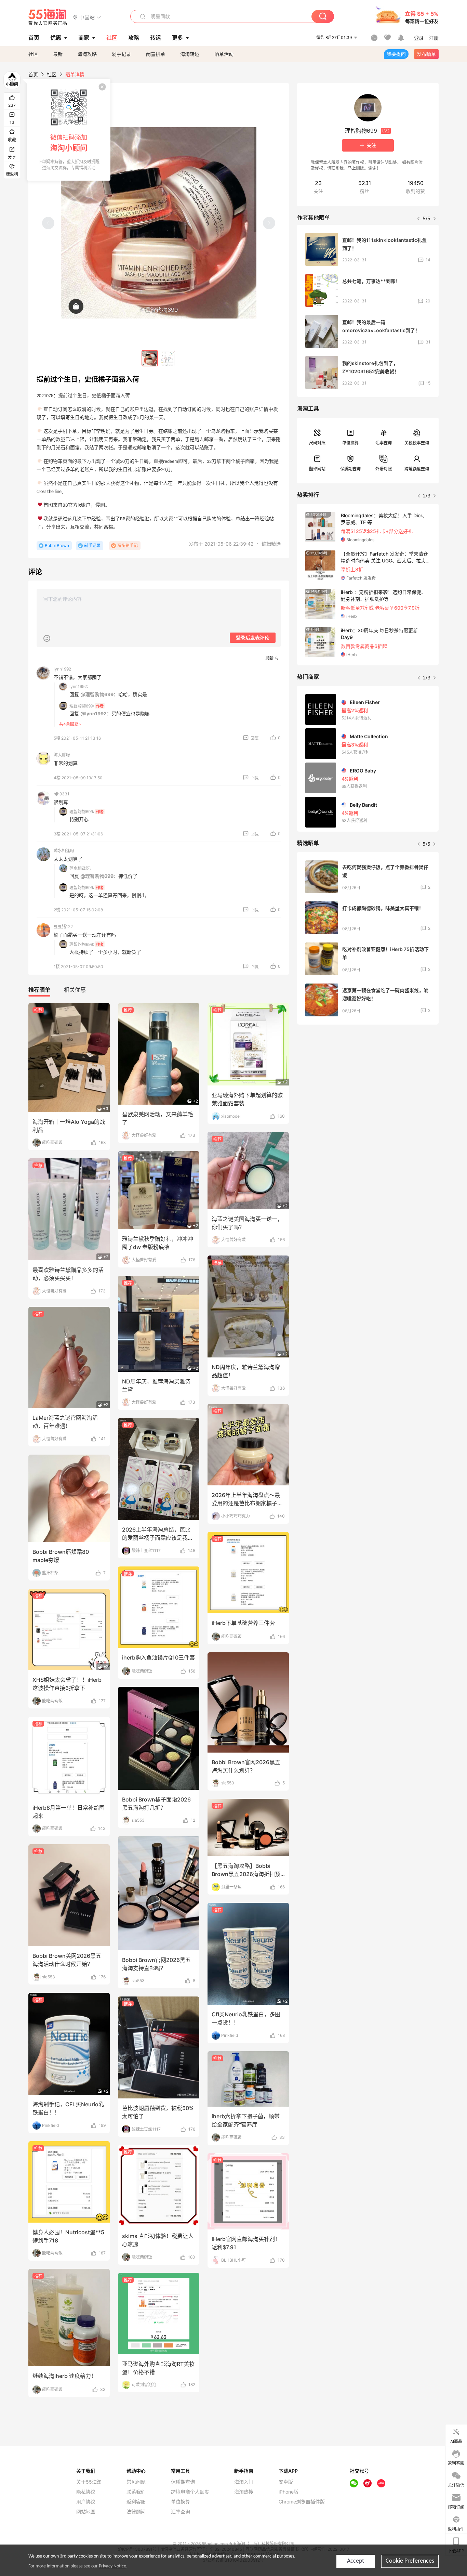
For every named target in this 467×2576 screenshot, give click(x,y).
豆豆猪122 (63, 927)
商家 (84, 38)
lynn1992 (62, 669)
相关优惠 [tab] (75, 990)
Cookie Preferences (410, 2561)
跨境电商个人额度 (190, 2492)
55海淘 (48, 17)
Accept (356, 2561)
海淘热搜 (244, 2492)
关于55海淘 (89, 2482)
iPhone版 (289, 2492)
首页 (33, 74)
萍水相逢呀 (64, 851)
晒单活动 (224, 54)
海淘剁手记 (128, 545)
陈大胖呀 (62, 755)
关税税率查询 (417, 443)
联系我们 (136, 2492)
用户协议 (86, 2502)
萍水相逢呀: (80, 868)
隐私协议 (86, 2492)
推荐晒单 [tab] (39, 990)
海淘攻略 (87, 54)
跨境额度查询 (417, 469)
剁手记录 (121, 54)
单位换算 (350, 443)
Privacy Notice (112, 2566)
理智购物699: (82, 706)
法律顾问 (136, 2512)
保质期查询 (350, 469)
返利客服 (136, 2502)
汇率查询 (384, 443)
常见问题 (136, 2482)
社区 (33, 54)
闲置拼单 (156, 54)
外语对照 (384, 469)
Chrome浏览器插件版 (302, 2502)
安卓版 (286, 2482)
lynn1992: (79, 686)
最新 (58, 54)
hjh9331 (62, 794)
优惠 (56, 38)
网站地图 (86, 2512)
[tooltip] (69, 130)
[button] (87, 17)
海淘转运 (190, 54)
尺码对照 (317, 443)
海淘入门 (244, 2482)
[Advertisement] (368, 1081)
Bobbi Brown (57, 545)
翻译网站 (317, 469)
